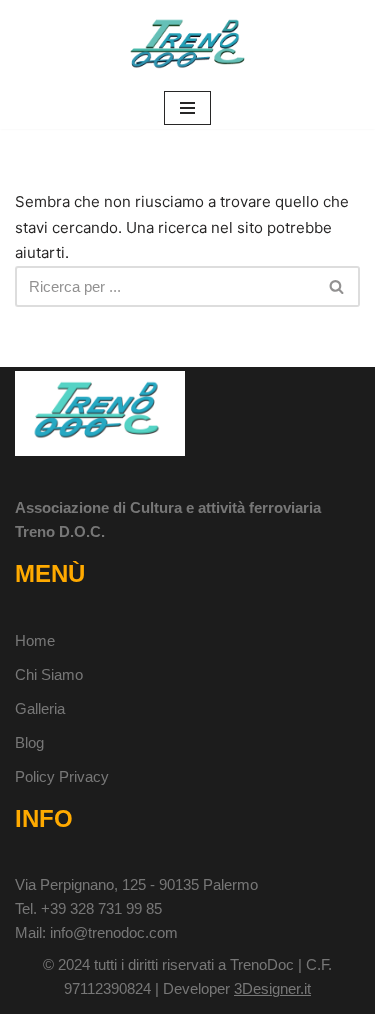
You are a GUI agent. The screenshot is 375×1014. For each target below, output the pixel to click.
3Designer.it (272, 988)
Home (35, 640)
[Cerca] (337, 286)
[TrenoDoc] (188, 43)
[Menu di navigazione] (187, 108)
